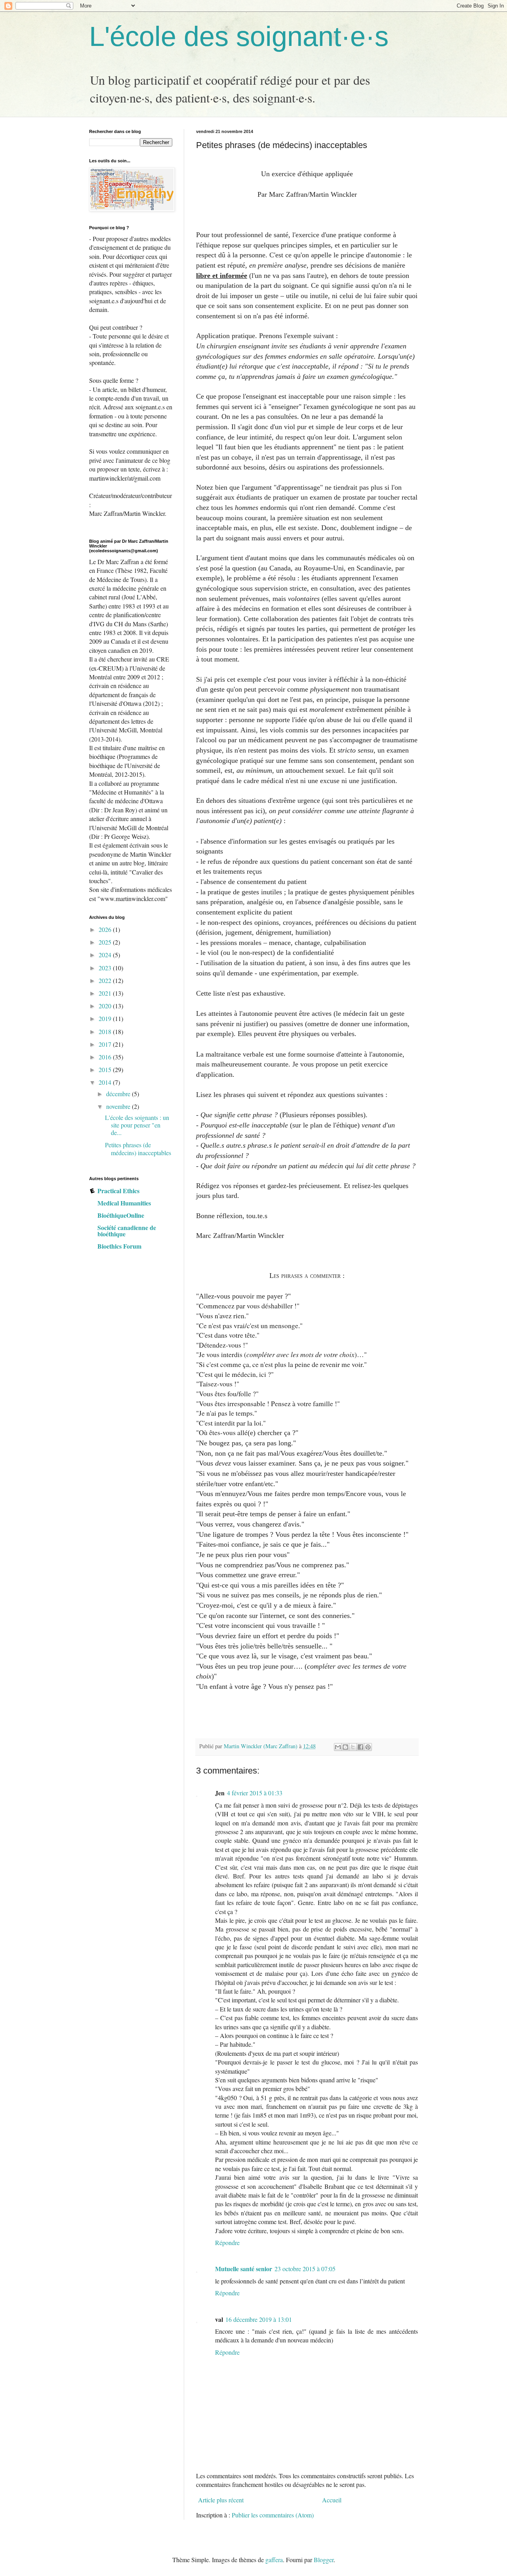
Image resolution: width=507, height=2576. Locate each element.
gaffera (274, 2560)
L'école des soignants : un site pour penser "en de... (137, 1125)
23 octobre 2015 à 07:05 (305, 2269)
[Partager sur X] (353, 1747)
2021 (106, 993)
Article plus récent (221, 2500)
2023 (106, 968)
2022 (106, 980)
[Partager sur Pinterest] (368, 1747)
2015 (106, 1069)
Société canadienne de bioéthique (127, 1231)
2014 (106, 1082)
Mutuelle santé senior (244, 2269)
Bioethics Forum (119, 1246)
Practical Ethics (118, 1191)
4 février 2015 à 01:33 (255, 1793)
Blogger (324, 2560)
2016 (106, 1057)
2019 (106, 1018)
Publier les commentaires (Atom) (273, 2515)
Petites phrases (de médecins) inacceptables (138, 1148)
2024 (106, 955)
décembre (119, 1094)
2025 (106, 942)
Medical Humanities (124, 1203)
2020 (106, 1006)
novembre (119, 1106)
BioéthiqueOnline (121, 1215)
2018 (106, 1031)
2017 (106, 1044)
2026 (106, 929)
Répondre (227, 2242)
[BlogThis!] (345, 1747)
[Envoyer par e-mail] (338, 1747)
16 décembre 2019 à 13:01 (259, 2319)
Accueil (332, 2500)
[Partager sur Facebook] (360, 1747)
